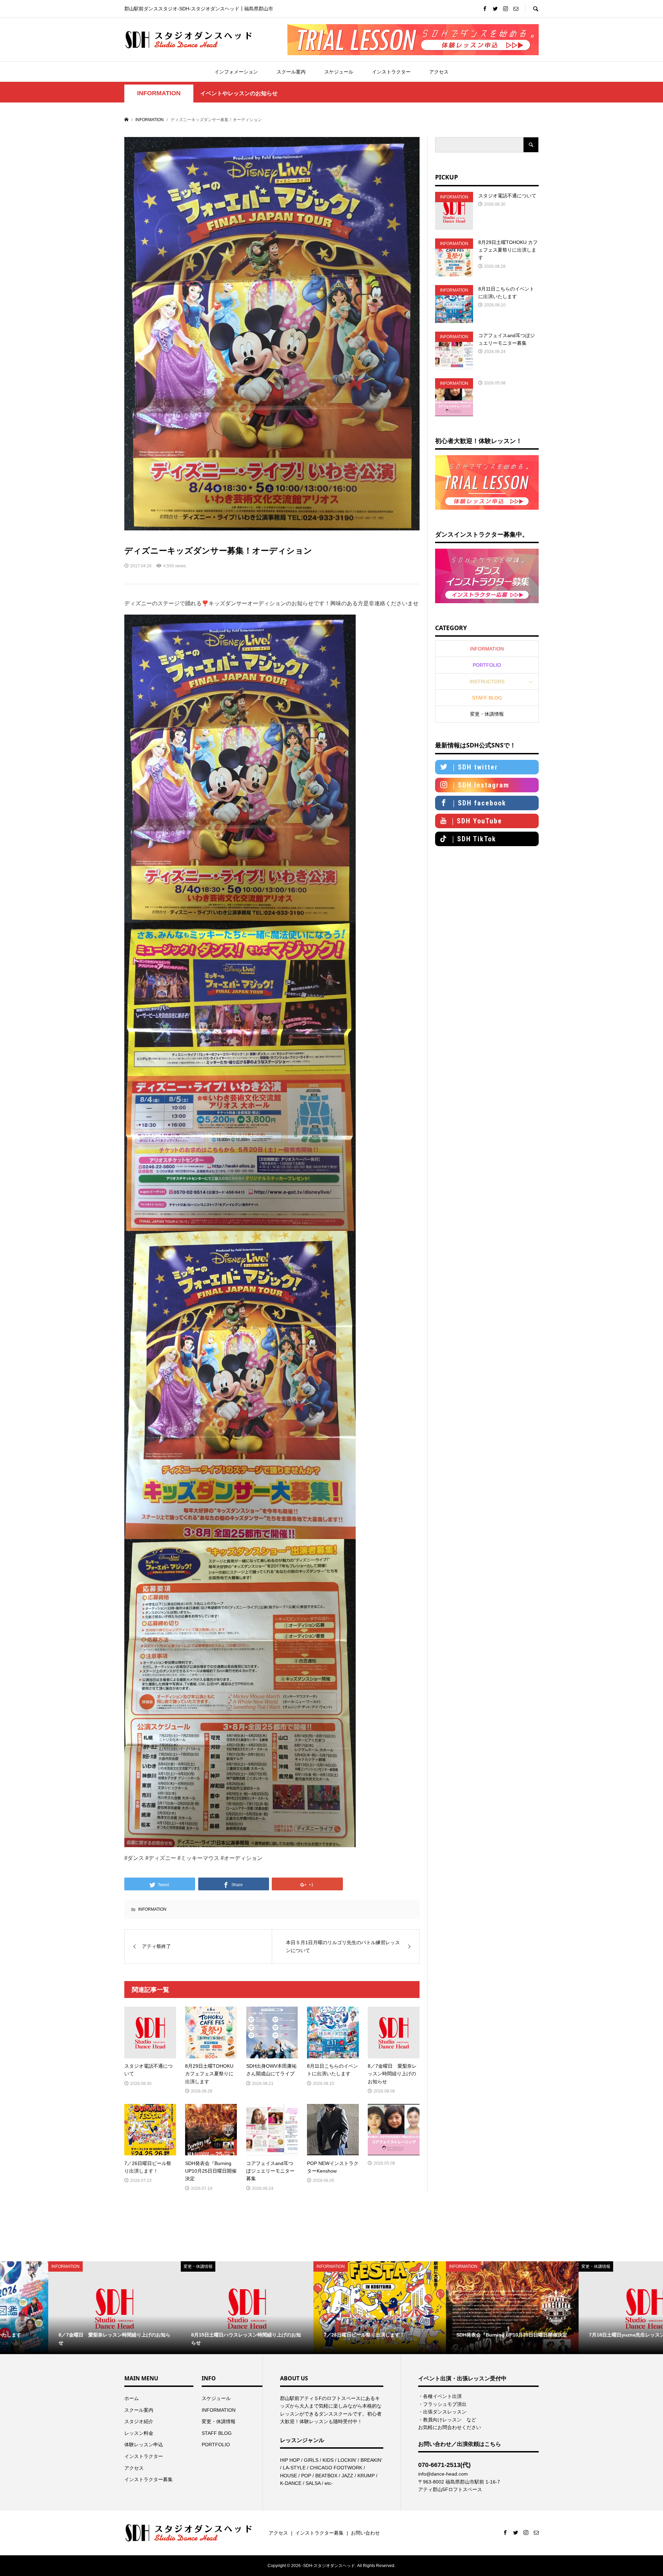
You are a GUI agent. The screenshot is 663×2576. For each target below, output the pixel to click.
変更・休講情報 (487, 714)
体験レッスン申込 (144, 2445)
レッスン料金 (139, 2433)
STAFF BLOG (487, 698)
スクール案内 (291, 72)
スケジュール (339, 72)
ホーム (132, 2398)
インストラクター (391, 72)
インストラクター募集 (148, 2479)
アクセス (439, 72)
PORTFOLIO (487, 665)
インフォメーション (236, 72)
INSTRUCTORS (487, 682)
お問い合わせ (365, 2533)
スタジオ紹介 (139, 2421)
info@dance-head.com (443, 2474)
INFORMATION (159, 93)
